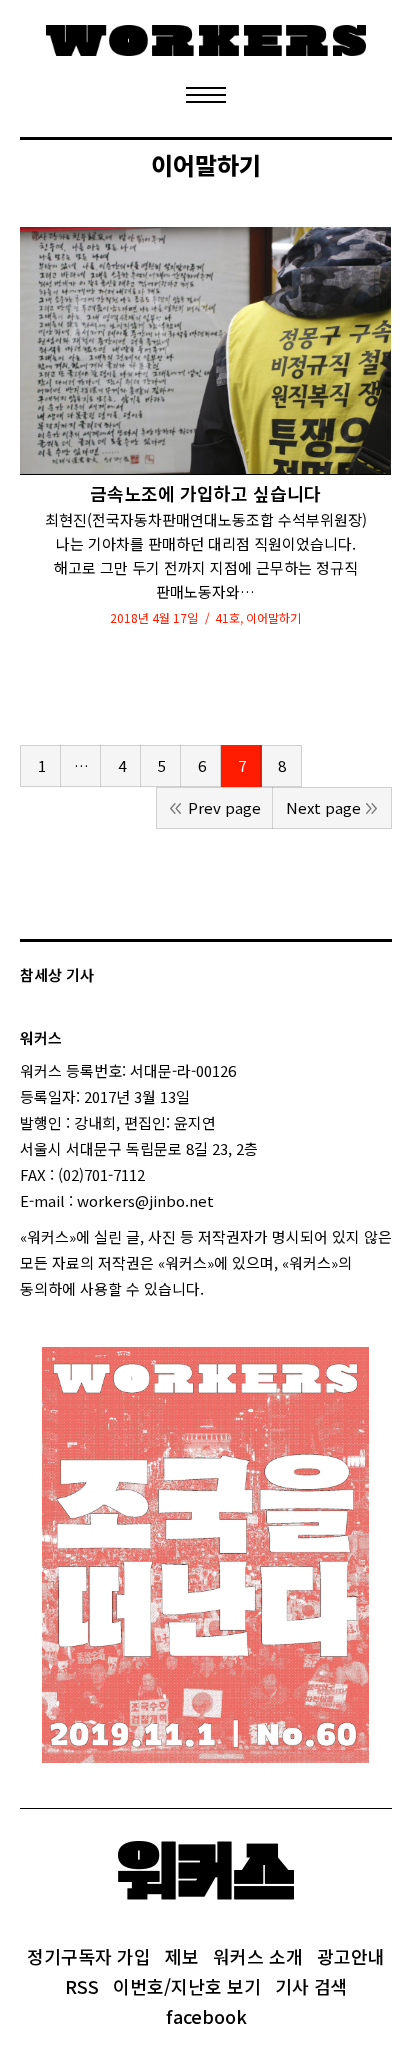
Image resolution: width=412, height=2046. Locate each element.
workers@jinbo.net (145, 1200)
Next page (323, 807)
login (222, 1288)
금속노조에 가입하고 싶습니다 (205, 493)
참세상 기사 (57, 974)
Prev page (224, 807)
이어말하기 (273, 617)
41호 (227, 617)
